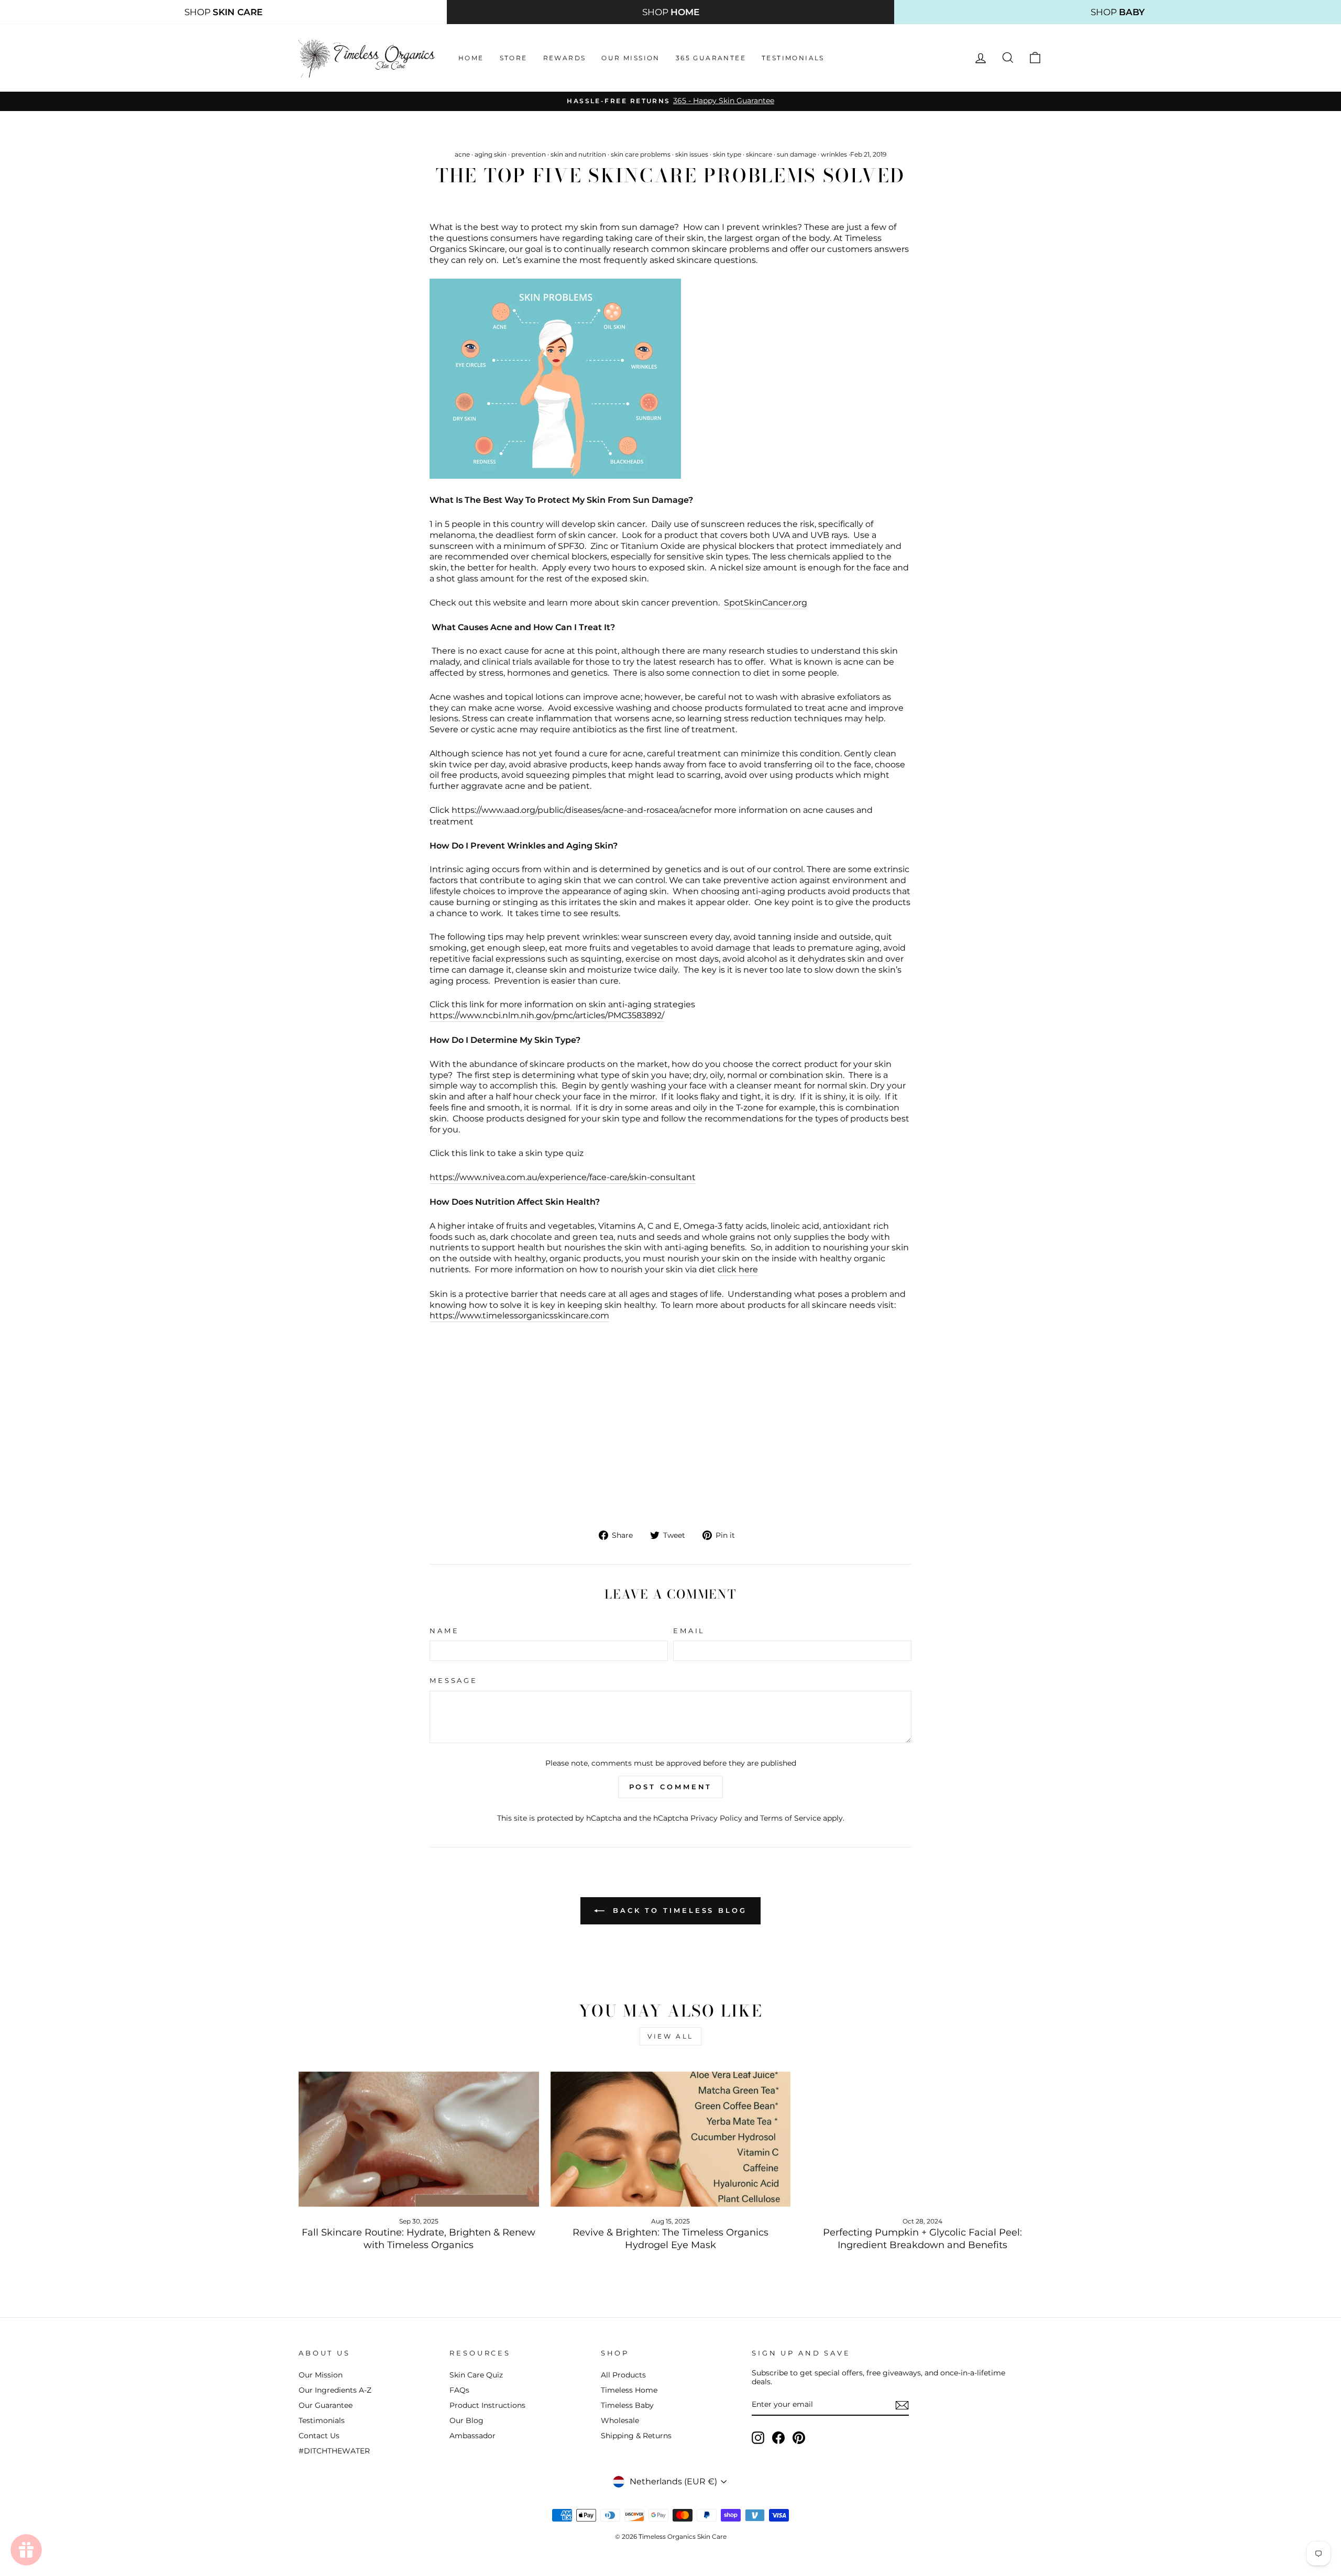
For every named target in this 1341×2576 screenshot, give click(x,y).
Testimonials (793, 58)
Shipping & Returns (636, 2436)
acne (462, 154)
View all (670, 2036)
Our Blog (466, 2420)
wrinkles (834, 154)
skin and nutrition (578, 154)
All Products (623, 2375)
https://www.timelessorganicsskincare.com (519, 1315)
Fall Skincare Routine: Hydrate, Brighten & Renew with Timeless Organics (419, 2238)
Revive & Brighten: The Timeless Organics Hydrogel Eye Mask (670, 2238)
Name (444, 1631)
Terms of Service (790, 1818)
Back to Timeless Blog (678, 1910)
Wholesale (620, 2420)
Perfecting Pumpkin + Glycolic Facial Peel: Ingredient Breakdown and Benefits (922, 2238)
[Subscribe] (902, 2405)
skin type (727, 154)
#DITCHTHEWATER (334, 2451)
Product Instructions (487, 2405)
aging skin (491, 154)
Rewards (565, 58)
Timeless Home (629, 2390)
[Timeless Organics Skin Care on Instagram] (758, 2438)
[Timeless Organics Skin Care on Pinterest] (799, 2438)
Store (514, 58)
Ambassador (472, 2436)
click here (738, 1269)
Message (454, 1681)
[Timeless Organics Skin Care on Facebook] (778, 2438)
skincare (759, 154)
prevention (529, 154)
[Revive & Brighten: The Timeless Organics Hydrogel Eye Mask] (671, 2139)
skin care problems (641, 154)
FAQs (459, 2390)
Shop (223, 12)
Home (471, 58)
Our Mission (630, 58)
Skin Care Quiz (476, 2375)
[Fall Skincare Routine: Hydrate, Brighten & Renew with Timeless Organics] (419, 2139)
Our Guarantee (326, 2405)
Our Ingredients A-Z (335, 2390)
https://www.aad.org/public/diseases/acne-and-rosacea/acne (576, 810)
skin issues (692, 154)
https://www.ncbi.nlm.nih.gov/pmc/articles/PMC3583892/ (547, 1015)
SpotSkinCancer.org (766, 603)
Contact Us (319, 2436)
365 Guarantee (711, 58)
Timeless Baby (627, 2405)
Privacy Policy (716, 1818)
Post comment (671, 1787)
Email (689, 1631)
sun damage (796, 154)
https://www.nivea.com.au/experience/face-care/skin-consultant (563, 1177)
